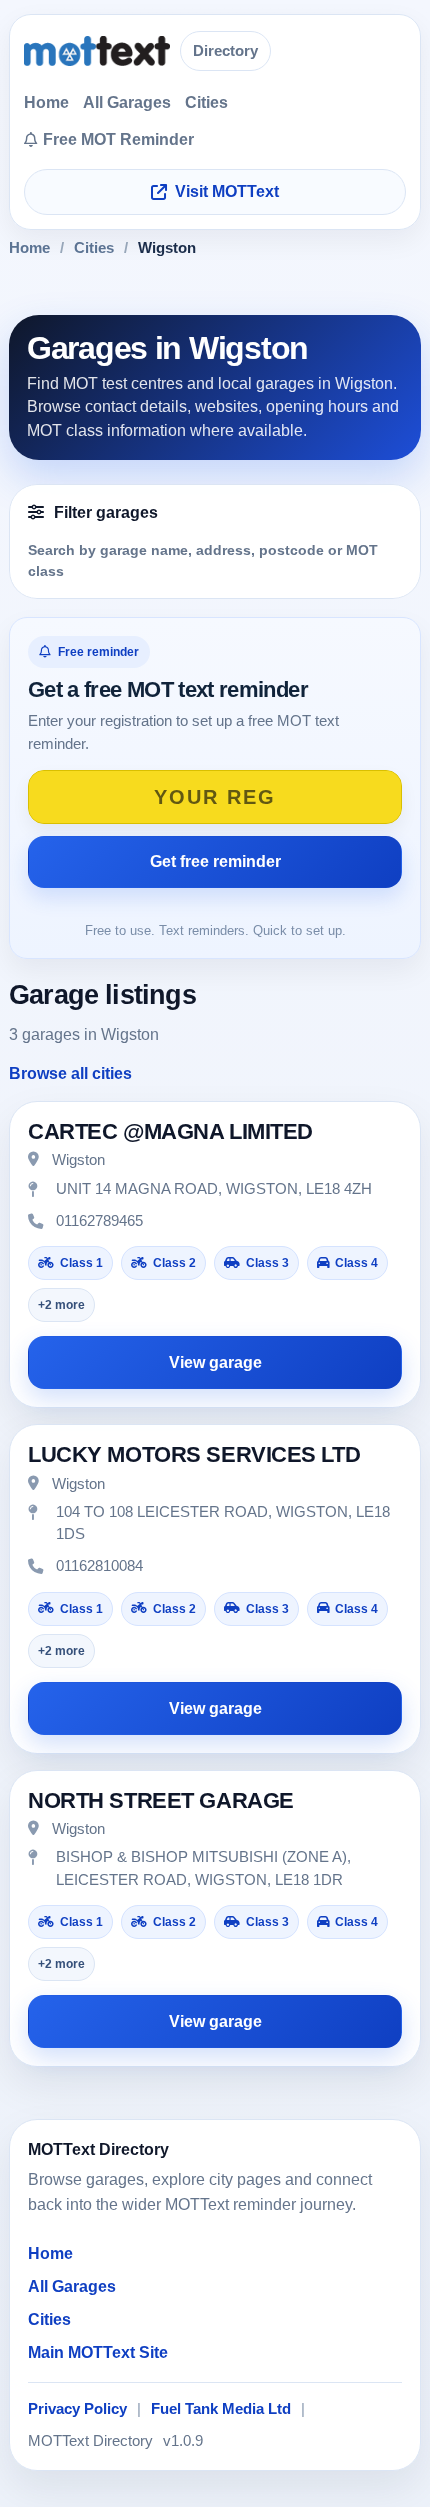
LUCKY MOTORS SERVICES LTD (194, 1454)
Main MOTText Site (98, 2352)
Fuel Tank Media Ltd (221, 2409)
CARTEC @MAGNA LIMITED (170, 1131)
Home (46, 102)
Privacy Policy (77, 2409)
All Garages (127, 102)
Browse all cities (70, 1073)
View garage (215, 1362)
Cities (206, 102)
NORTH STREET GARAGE (161, 1800)
